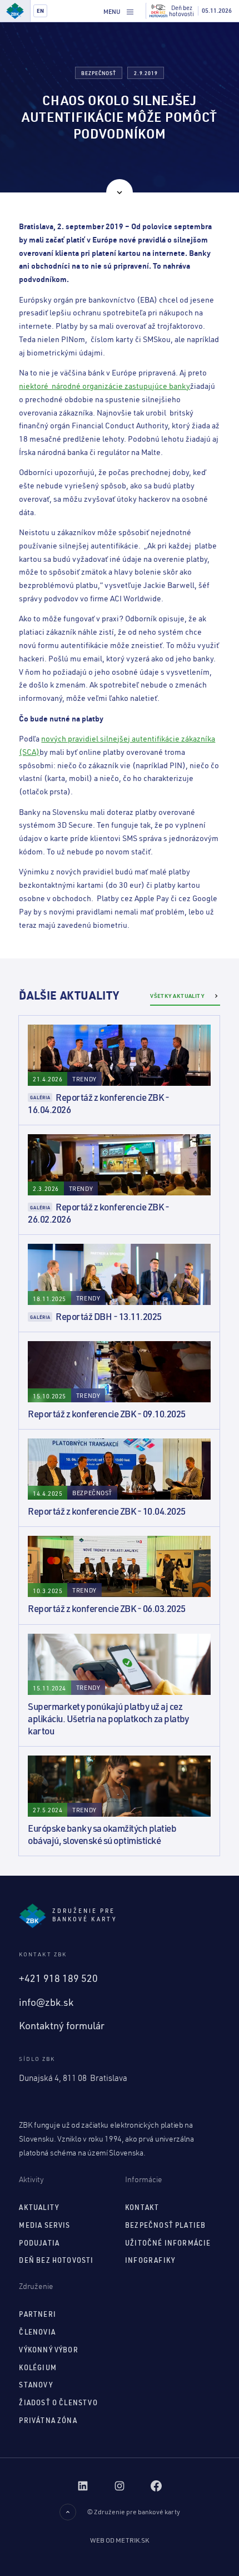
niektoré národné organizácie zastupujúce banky (104, 386)
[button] (119, 11)
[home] (15, 11)
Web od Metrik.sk (120, 2540)
